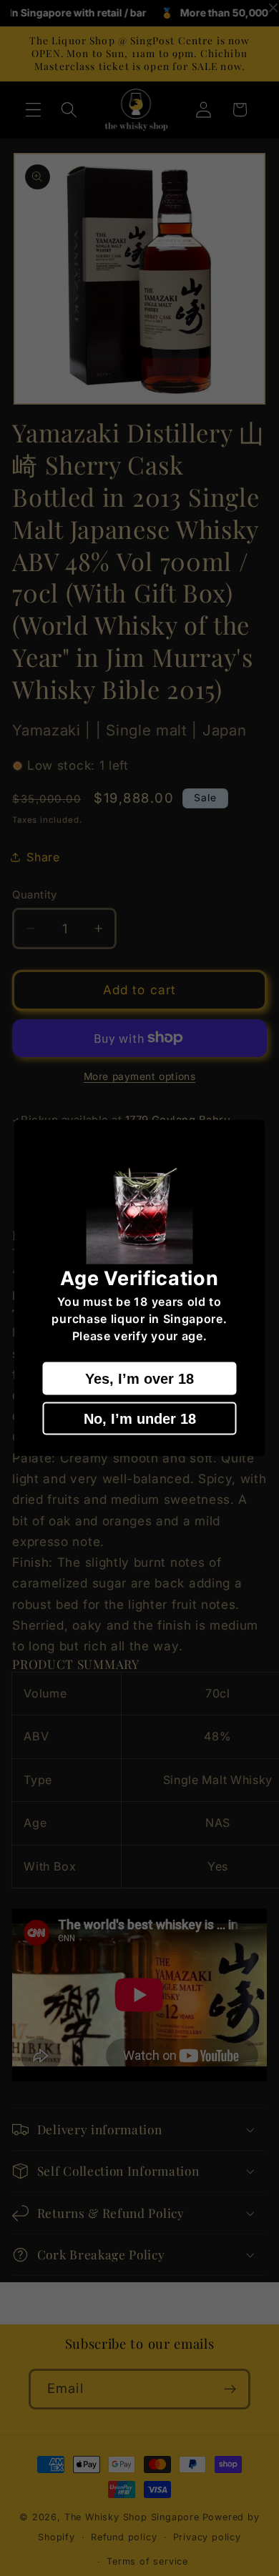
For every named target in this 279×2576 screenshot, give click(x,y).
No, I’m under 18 (140, 1418)
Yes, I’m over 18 (139, 1378)
